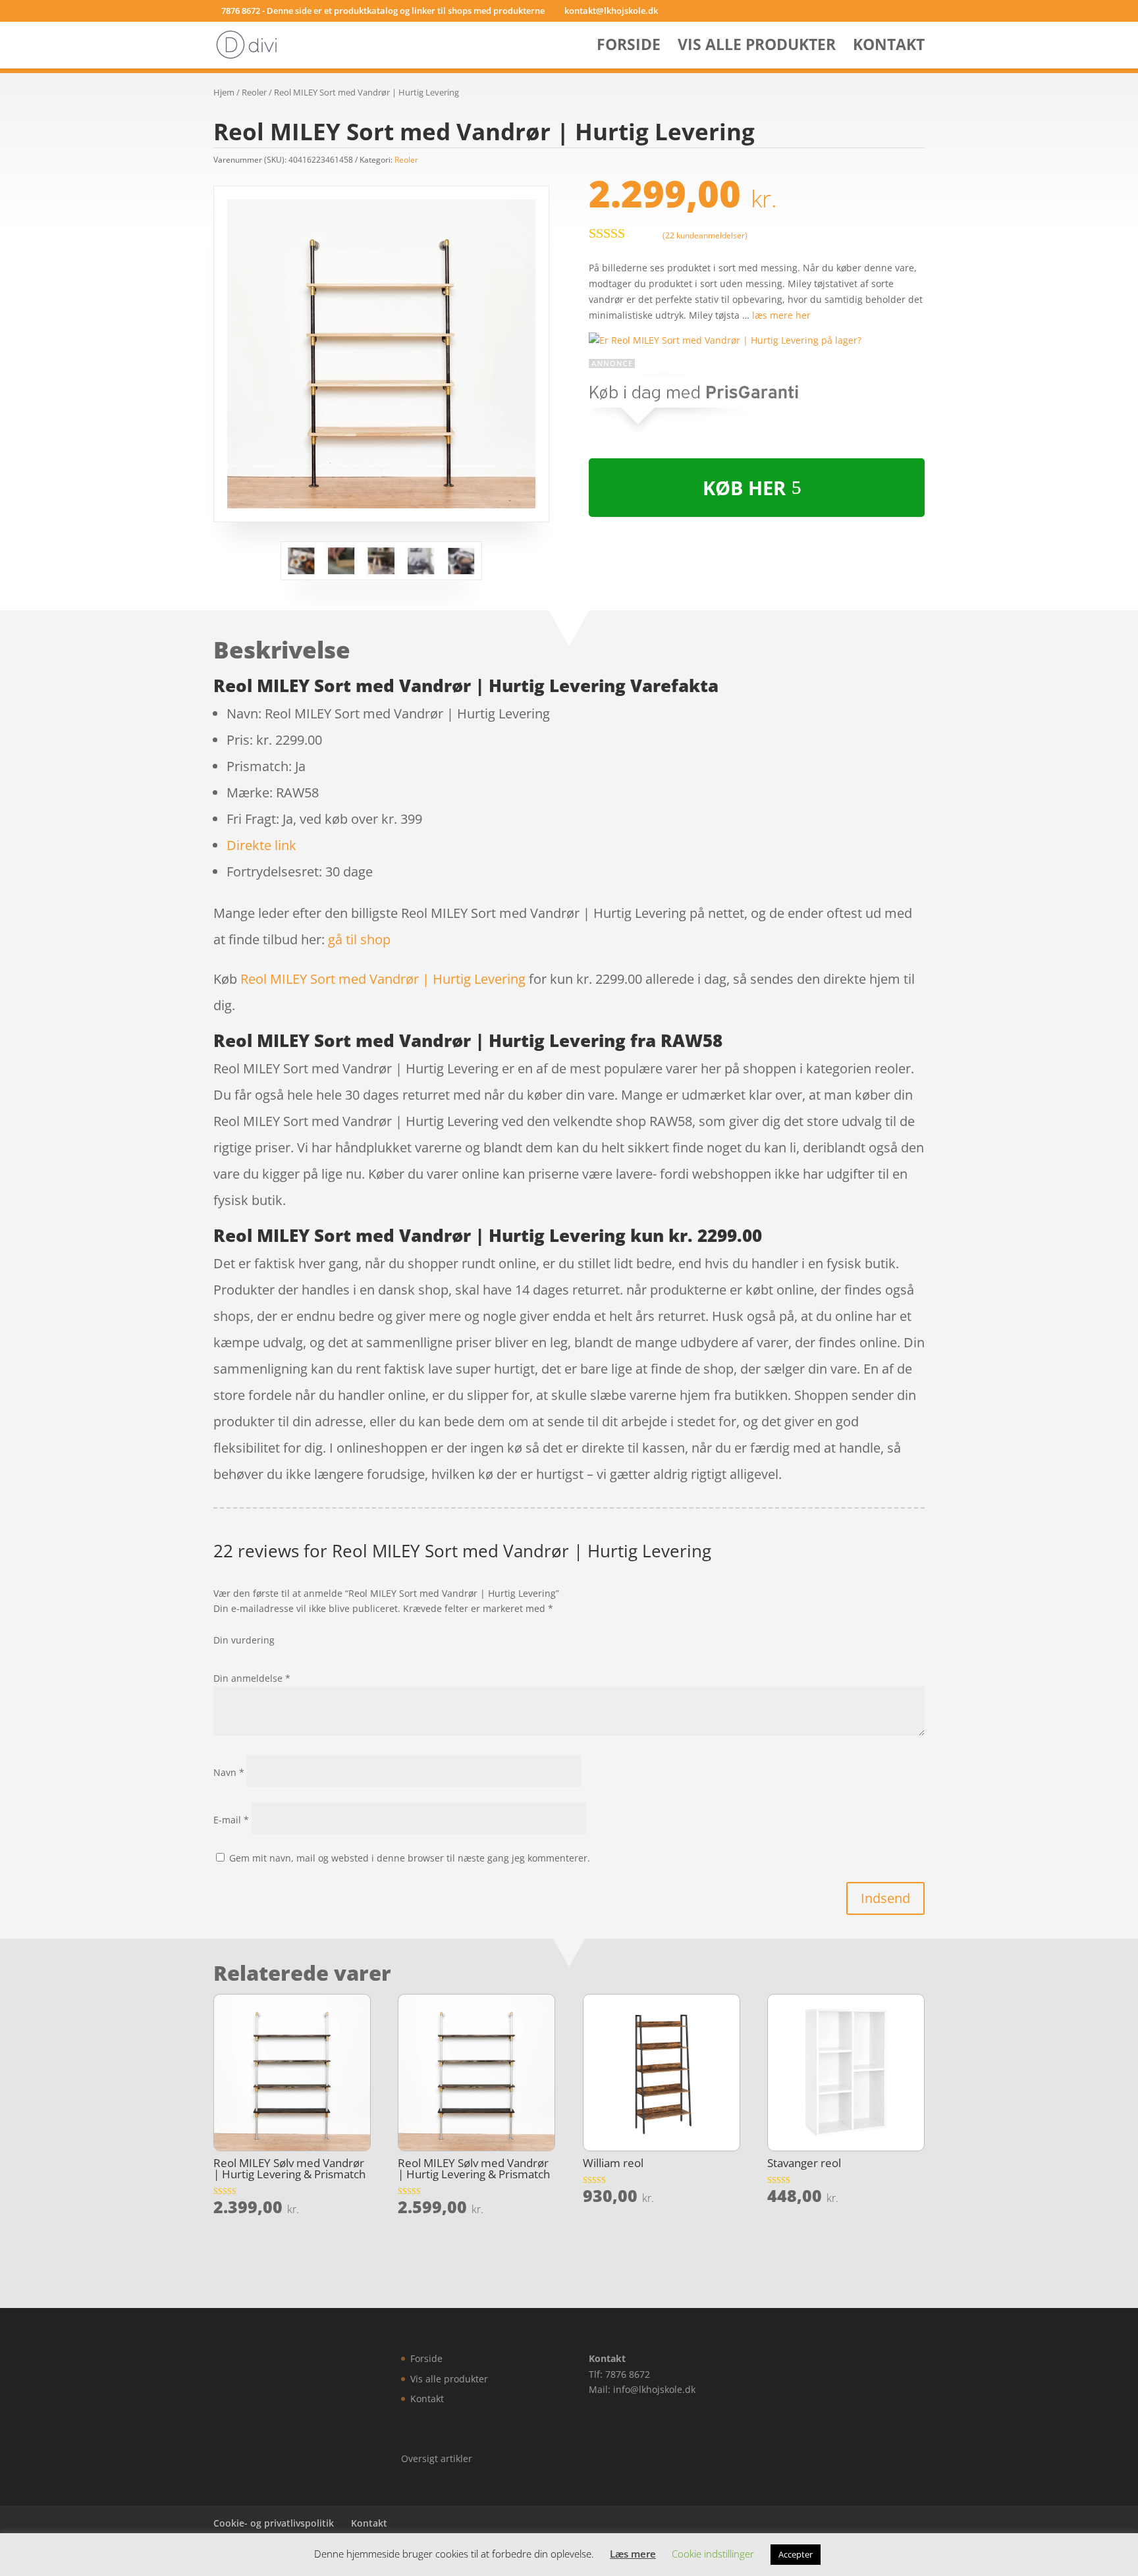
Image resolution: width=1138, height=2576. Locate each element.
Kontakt (889, 47)
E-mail (231, 1820)
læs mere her (781, 315)
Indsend (885, 1898)
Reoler (254, 92)
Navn (229, 1772)
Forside (629, 47)
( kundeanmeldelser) (705, 235)
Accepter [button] (796, 2554)
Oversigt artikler (437, 2458)
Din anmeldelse (252, 1678)
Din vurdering (244, 1640)
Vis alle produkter (757, 47)
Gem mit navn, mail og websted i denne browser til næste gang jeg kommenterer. (410, 1858)
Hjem (224, 92)
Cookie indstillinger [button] (713, 2554)
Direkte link (261, 845)
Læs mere (633, 2554)
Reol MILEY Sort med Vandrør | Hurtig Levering (383, 979)
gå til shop (359, 939)
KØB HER (744, 488)
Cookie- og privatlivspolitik (274, 2523)
